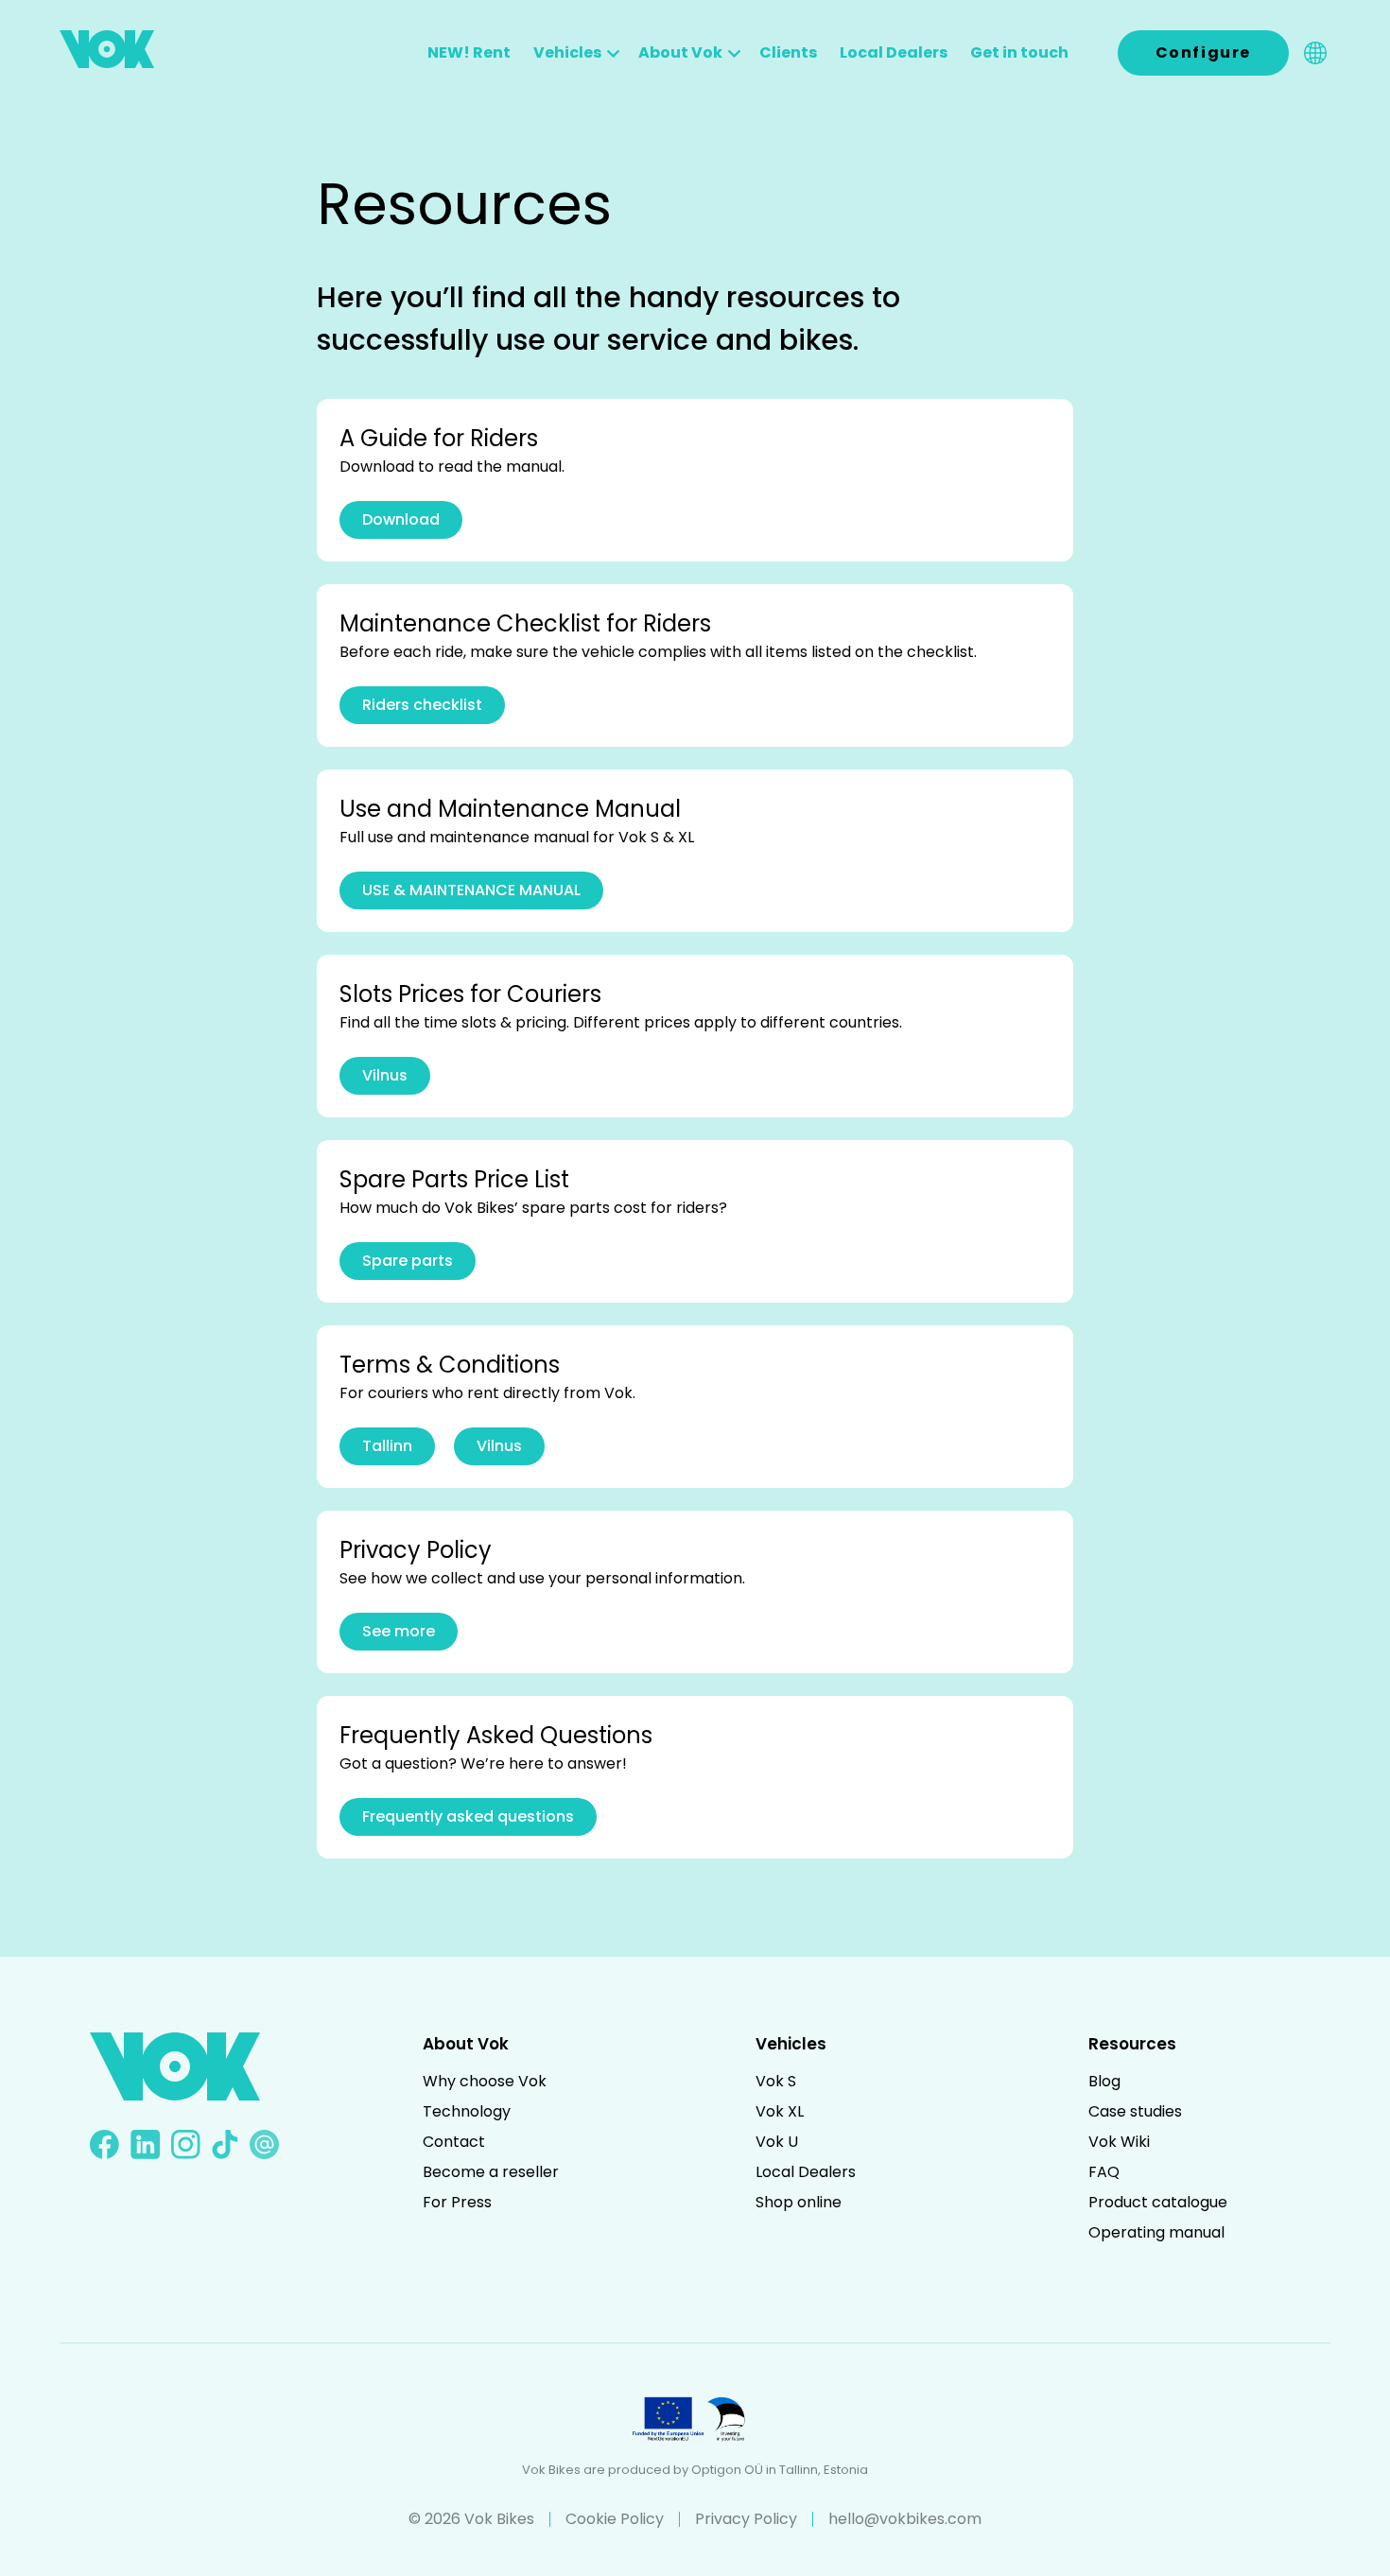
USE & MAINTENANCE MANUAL (471, 890)
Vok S (776, 2081)
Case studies (1135, 2111)
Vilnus (385, 1075)
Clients (788, 52)
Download (401, 519)
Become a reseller (491, 2172)
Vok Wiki (1119, 2142)
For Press (457, 2202)
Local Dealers (894, 52)
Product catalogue (1158, 2202)
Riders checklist (422, 705)
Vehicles (567, 52)
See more (399, 1631)
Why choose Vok (485, 2081)
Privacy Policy (746, 2519)
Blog (1104, 2081)
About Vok (680, 52)
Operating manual (1156, 2232)
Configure (1203, 52)
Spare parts (408, 1261)
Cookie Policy (615, 2519)
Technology (467, 2111)
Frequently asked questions (468, 1816)
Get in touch (1019, 52)
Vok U (777, 2142)
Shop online (799, 2202)
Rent (469, 52)
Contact (454, 2142)
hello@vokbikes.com (905, 2519)
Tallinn (387, 1446)
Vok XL (780, 2111)
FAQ (1104, 2172)
